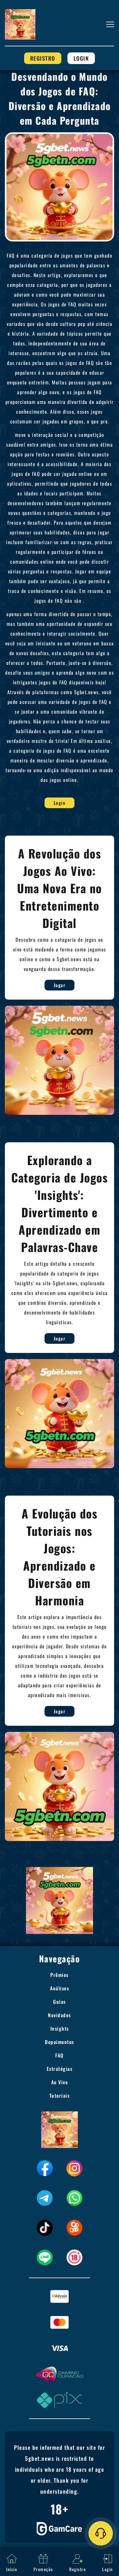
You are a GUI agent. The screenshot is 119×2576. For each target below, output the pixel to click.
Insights (60, 2028)
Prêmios (60, 1975)
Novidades (60, 2015)
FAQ (60, 2055)
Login (81, 58)
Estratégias (60, 2069)
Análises (60, 1988)
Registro (43, 58)
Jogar (60, 985)
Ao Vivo (60, 2082)
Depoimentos (60, 2042)
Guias (60, 2002)
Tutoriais (60, 2096)
